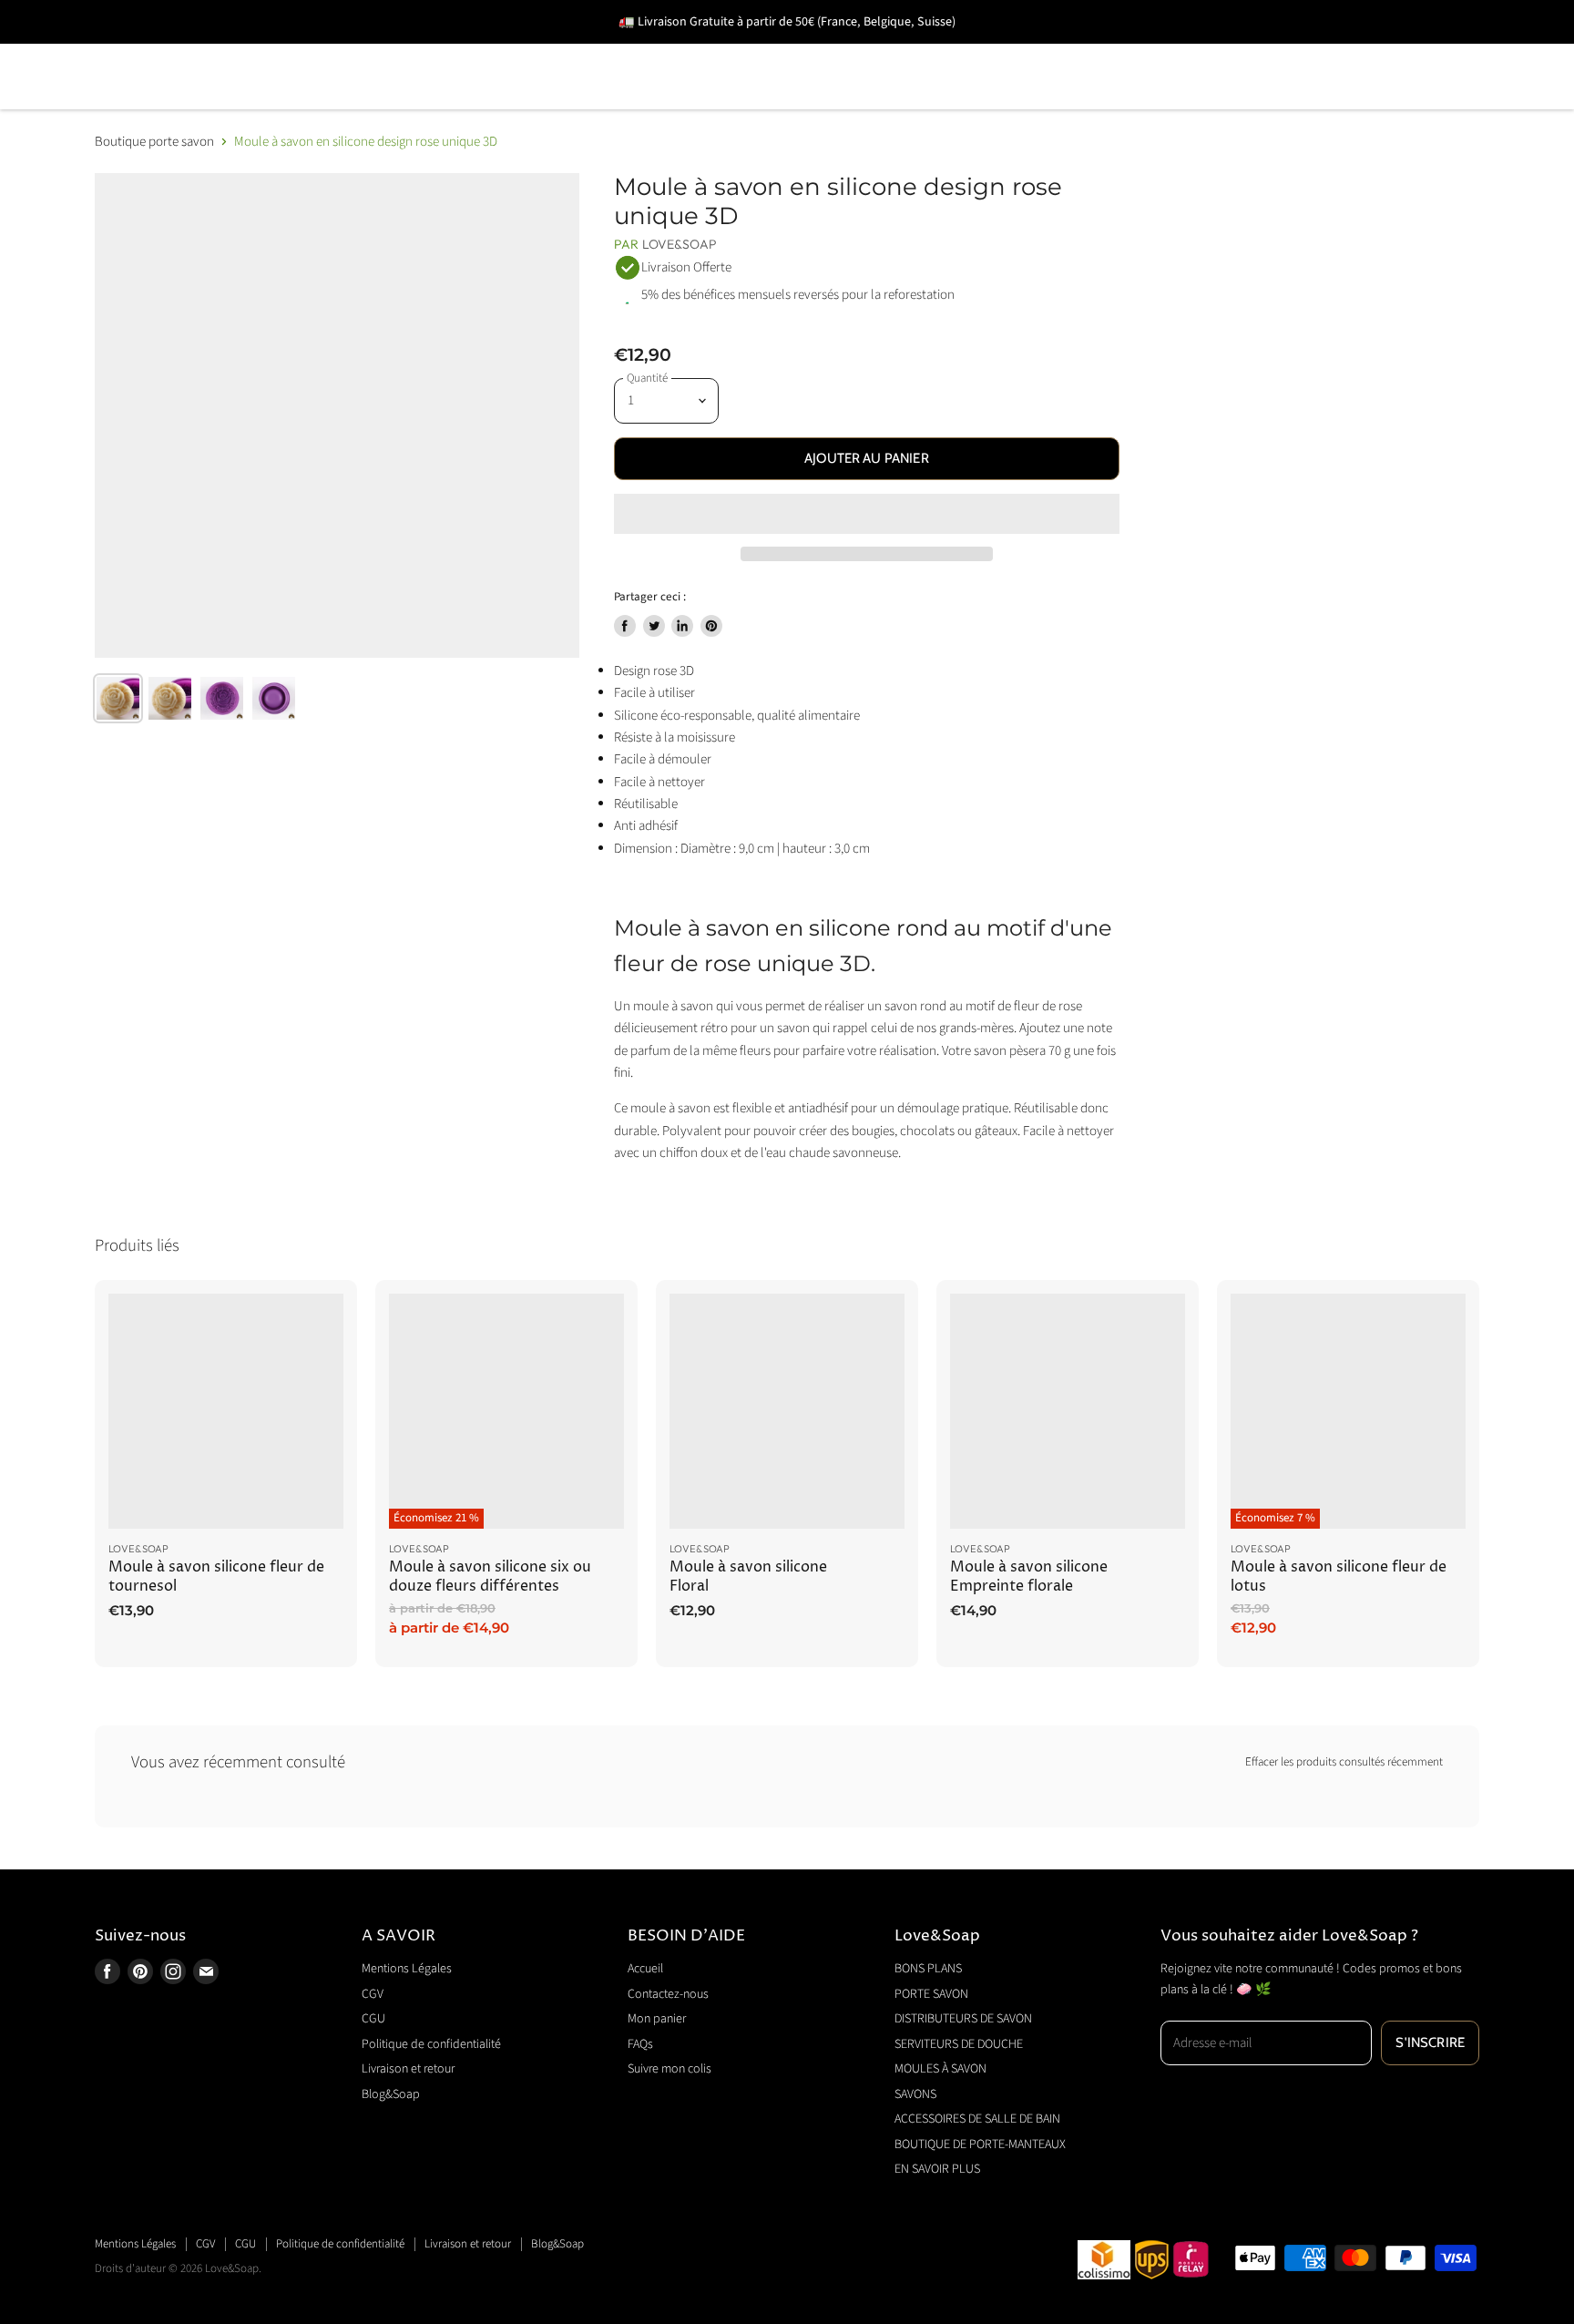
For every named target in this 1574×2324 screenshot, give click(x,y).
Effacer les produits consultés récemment (1344, 1762)
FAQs (640, 2044)
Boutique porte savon (154, 142)
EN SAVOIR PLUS (439, 102)
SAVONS (1046, 51)
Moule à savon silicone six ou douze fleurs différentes (490, 1577)
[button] (867, 514)
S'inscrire (1430, 2042)
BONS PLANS (144, 51)
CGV (373, 1994)
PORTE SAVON (286, 51)
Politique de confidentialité (431, 2044)
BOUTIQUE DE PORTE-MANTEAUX (221, 102)
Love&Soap (680, 244)
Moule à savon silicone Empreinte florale (1029, 1577)
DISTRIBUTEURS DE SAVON (478, 51)
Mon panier (657, 2019)
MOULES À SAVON (908, 51)
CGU (373, 2019)
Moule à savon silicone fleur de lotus (1339, 1577)
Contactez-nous (668, 1994)
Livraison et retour (408, 2069)
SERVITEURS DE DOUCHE (709, 51)
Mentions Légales (407, 1969)
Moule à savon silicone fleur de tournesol (216, 1577)
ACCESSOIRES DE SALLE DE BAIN (1238, 51)
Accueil (645, 1969)
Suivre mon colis (669, 2069)
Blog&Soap (391, 2094)
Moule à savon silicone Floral (748, 1577)
